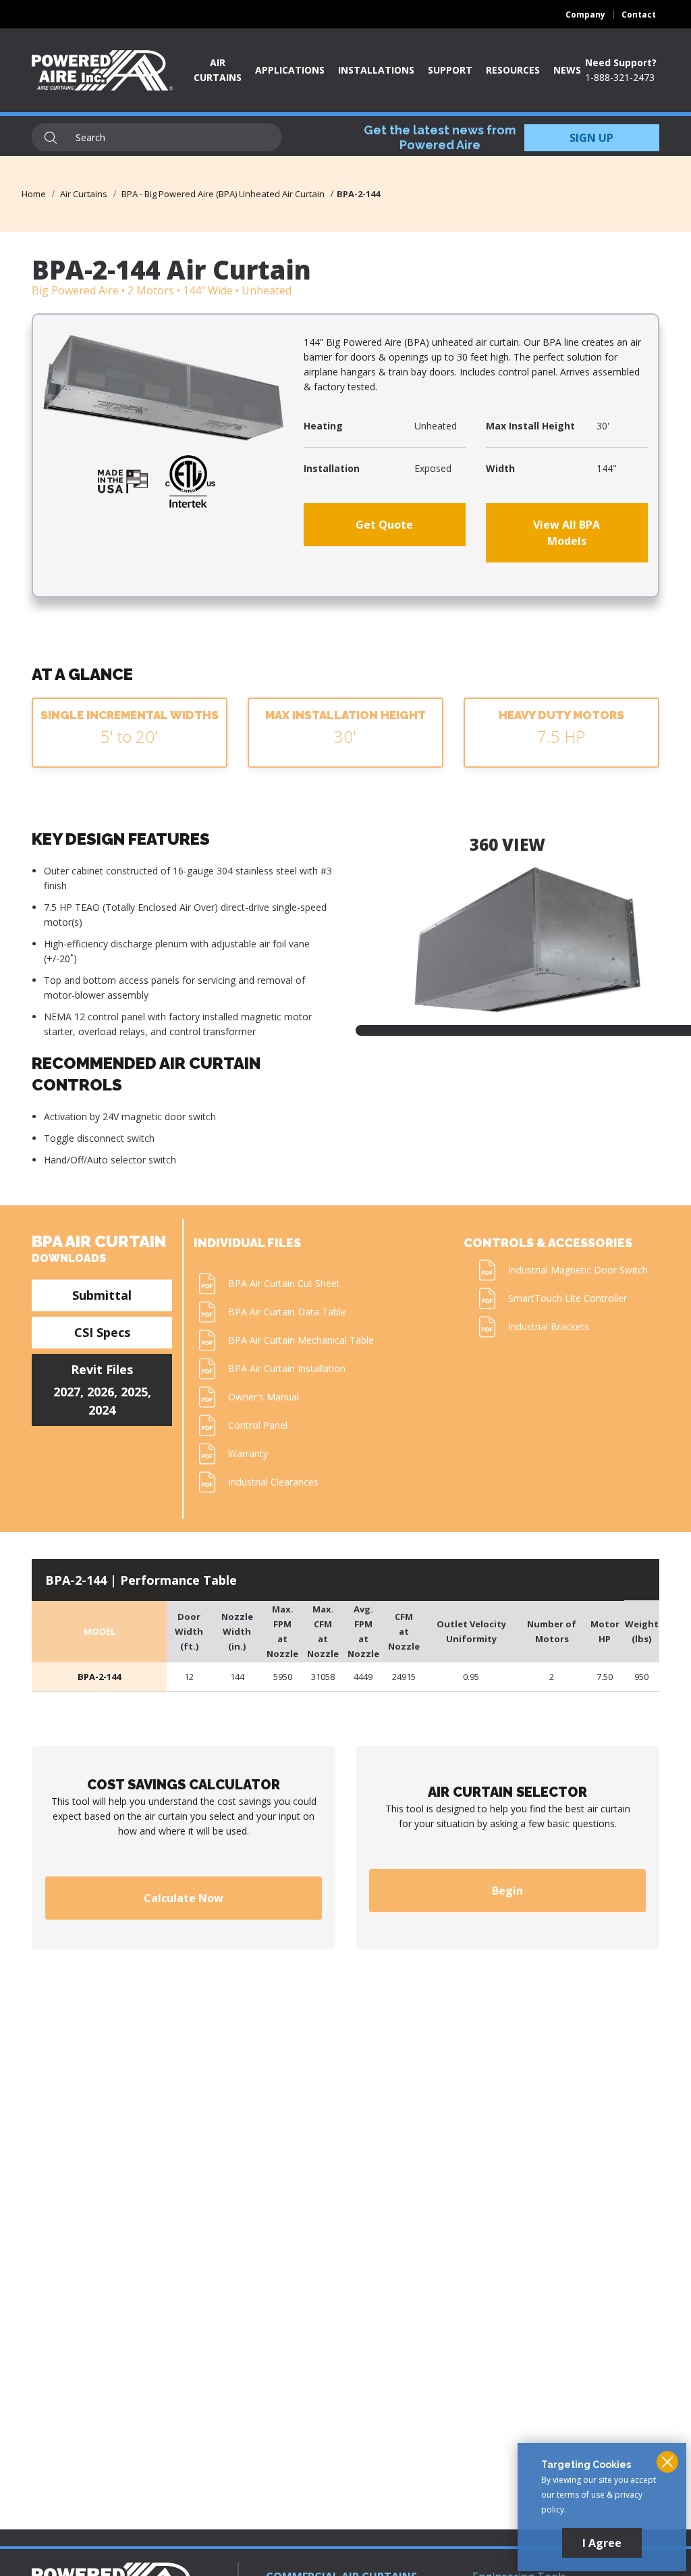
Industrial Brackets (549, 1326)
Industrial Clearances (273, 1482)
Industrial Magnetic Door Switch (578, 1270)
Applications (290, 70)
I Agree (602, 2543)
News (567, 70)
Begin (507, 1891)
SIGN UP (591, 138)
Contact (639, 15)
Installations (376, 70)
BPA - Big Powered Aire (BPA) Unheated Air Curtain (223, 194)
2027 (67, 1392)
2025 (134, 1392)
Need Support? (621, 62)
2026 (101, 1392)
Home (34, 194)
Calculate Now (184, 1898)
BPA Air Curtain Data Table (287, 1312)
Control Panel (258, 1425)
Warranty (248, 1453)
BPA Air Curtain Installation (287, 1368)
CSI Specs (102, 1332)
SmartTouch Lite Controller (568, 1298)
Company (585, 15)
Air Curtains (84, 194)
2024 (102, 1410)
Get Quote (384, 525)
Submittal (102, 1295)
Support (450, 70)
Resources (513, 70)
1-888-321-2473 (620, 77)
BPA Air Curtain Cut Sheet (284, 1283)
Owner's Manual (264, 1397)
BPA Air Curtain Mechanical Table (301, 1340)
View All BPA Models (566, 533)
